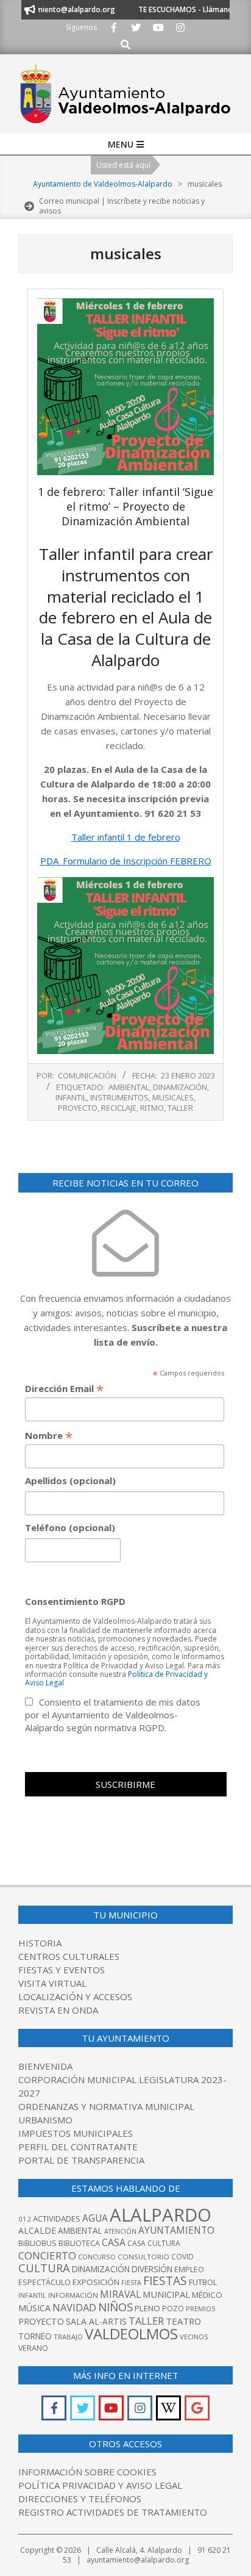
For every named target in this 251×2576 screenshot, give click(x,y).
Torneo (35, 2336)
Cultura (44, 2268)
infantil (71, 1097)
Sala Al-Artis (96, 2321)
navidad (74, 2307)
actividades (57, 2219)
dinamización (180, 1087)
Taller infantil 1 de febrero (126, 837)
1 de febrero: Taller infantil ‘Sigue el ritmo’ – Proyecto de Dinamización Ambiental (125, 506)
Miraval (120, 2294)
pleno (147, 2308)
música (34, 2308)
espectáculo (44, 2282)
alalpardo (161, 2215)
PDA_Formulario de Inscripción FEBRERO (126, 861)
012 (25, 2219)
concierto (47, 2255)
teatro (183, 2321)
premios (200, 2309)
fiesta (131, 2283)
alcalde (37, 2230)
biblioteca (79, 2243)
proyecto (78, 1108)
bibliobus (37, 2243)
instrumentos (119, 1097)
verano (33, 2348)
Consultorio (143, 2257)
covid (182, 2257)
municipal (166, 2294)
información (73, 2295)
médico (207, 2295)
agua (95, 2218)
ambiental (129, 1087)
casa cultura (154, 2243)
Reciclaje (119, 1108)
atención (120, 2231)
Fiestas (165, 2281)
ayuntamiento (176, 2230)
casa (114, 2242)
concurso (97, 2257)
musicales (173, 1097)
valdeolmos (131, 2334)
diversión (152, 2269)
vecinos (194, 2337)
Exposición (96, 2282)
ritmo (152, 1108)
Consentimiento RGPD (75, 1601)
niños (115, 2307)
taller (180, 1108)
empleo (189, 2269)
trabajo (68, 2337)
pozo (173, 2309)
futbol (203, 2282)
